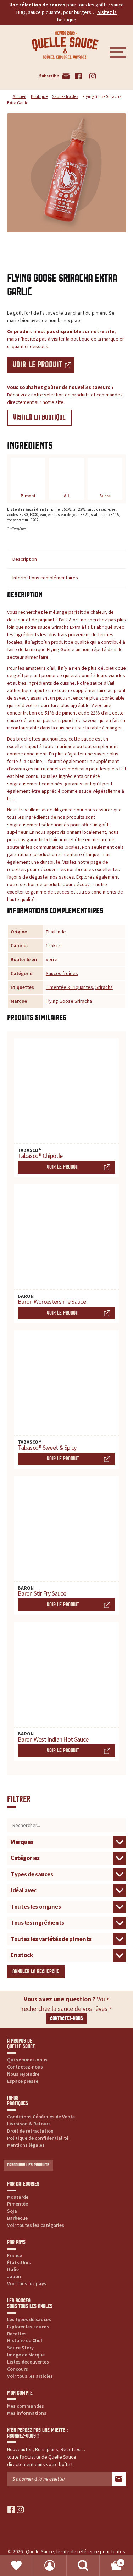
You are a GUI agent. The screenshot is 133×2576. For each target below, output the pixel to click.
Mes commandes (26, 2406)
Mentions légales (26, 2145)
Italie (13, 2269)
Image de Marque (26, 2355)
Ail (66, 496)
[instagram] (20, 2510)
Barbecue (17, 2218)
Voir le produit (37, 365)
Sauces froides (65, 96)
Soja (12, 2211)
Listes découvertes (28, 2362)
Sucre (105, 496)
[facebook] (11, 2510)
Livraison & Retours (29, 2124)
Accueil (20, 96)
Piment (28, 496)
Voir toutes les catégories (36, 2225)
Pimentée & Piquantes (69, 987)
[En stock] (66, 1955)
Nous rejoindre (23, 2074)
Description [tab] (25, 559)
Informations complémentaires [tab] (45, 578)
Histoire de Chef (25, 2340)
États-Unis (19, 2262)
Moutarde (18, 2197)
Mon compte (50, 2566)
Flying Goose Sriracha (69, 1001)
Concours (18, 2369)
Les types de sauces (29, 2319)
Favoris (17, 2566)
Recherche (83, 2566)
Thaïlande (56, 932)
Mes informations (27, 2413)
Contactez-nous (66, 2019)
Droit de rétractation (30, 2131)
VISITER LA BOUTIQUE (39, 417)
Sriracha (104, 987)
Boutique (39, 96)
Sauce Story (20, 2348)
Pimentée (18, 2204)
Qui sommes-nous (27, 2060)
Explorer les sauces (28, 2327)
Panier (111, 2560)
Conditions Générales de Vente (41, 2117)
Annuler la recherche (36, 1972)
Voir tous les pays (27, 2283)
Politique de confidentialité (38, 2138)
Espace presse (23, 2081)
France (15, 2255)
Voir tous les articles (30, 2376)
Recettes (17, 2334)
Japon (14, 2276)
